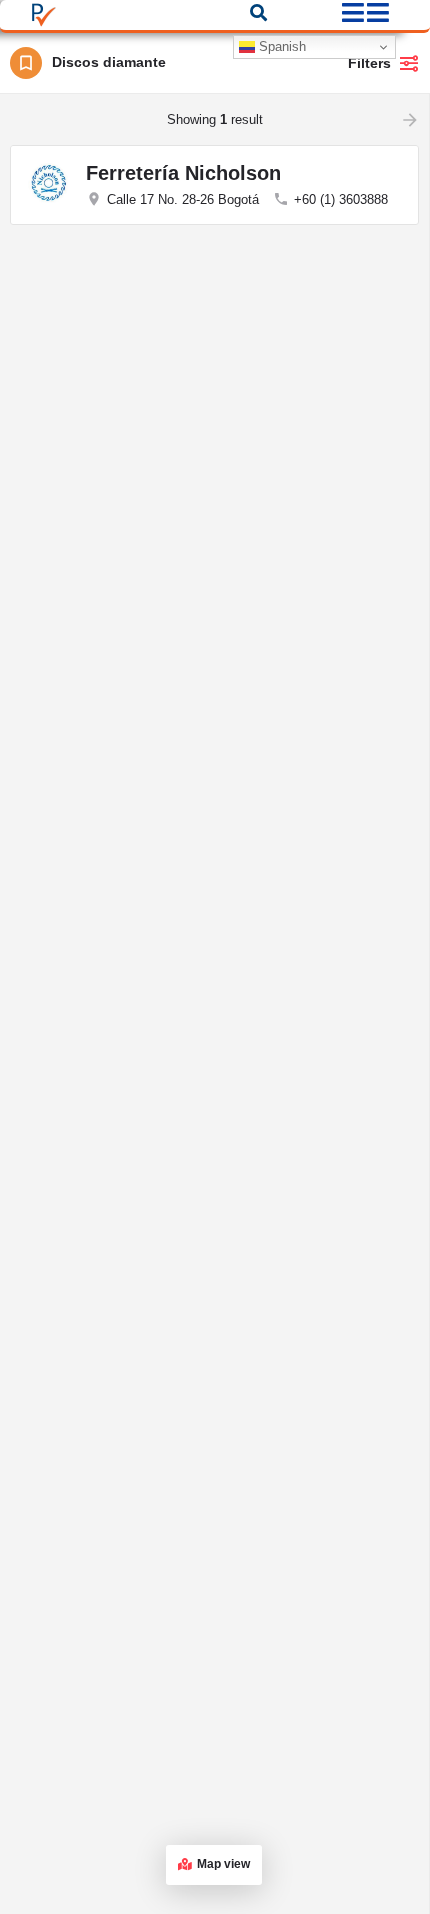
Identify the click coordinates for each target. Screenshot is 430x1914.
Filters (369, 63)
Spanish (280, 46)
